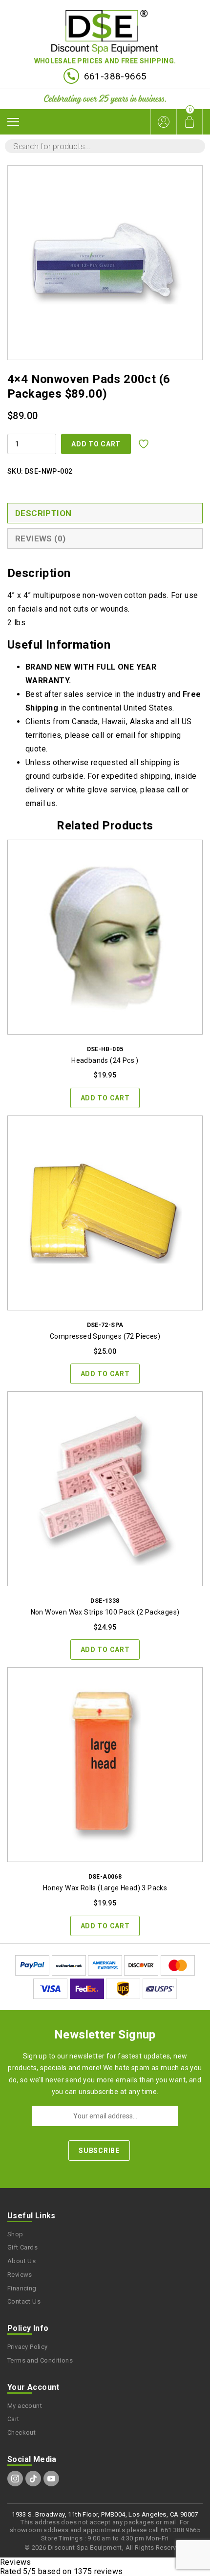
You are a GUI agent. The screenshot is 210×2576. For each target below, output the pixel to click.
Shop (15, 2234)
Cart (13, 2419)
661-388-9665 (115, 76)
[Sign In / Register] (163, 122)
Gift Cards (22, 2247)
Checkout (21, 2432)
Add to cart (96, 444)
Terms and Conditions (40, 2360)
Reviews (20, 2275)
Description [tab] (43, 513)
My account (25, 2406)
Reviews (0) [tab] (40, 538)
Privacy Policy (28, 2347)
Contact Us (24, 2301)
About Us (21, 2261)
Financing (22, 2288)
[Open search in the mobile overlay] (105, 146)
